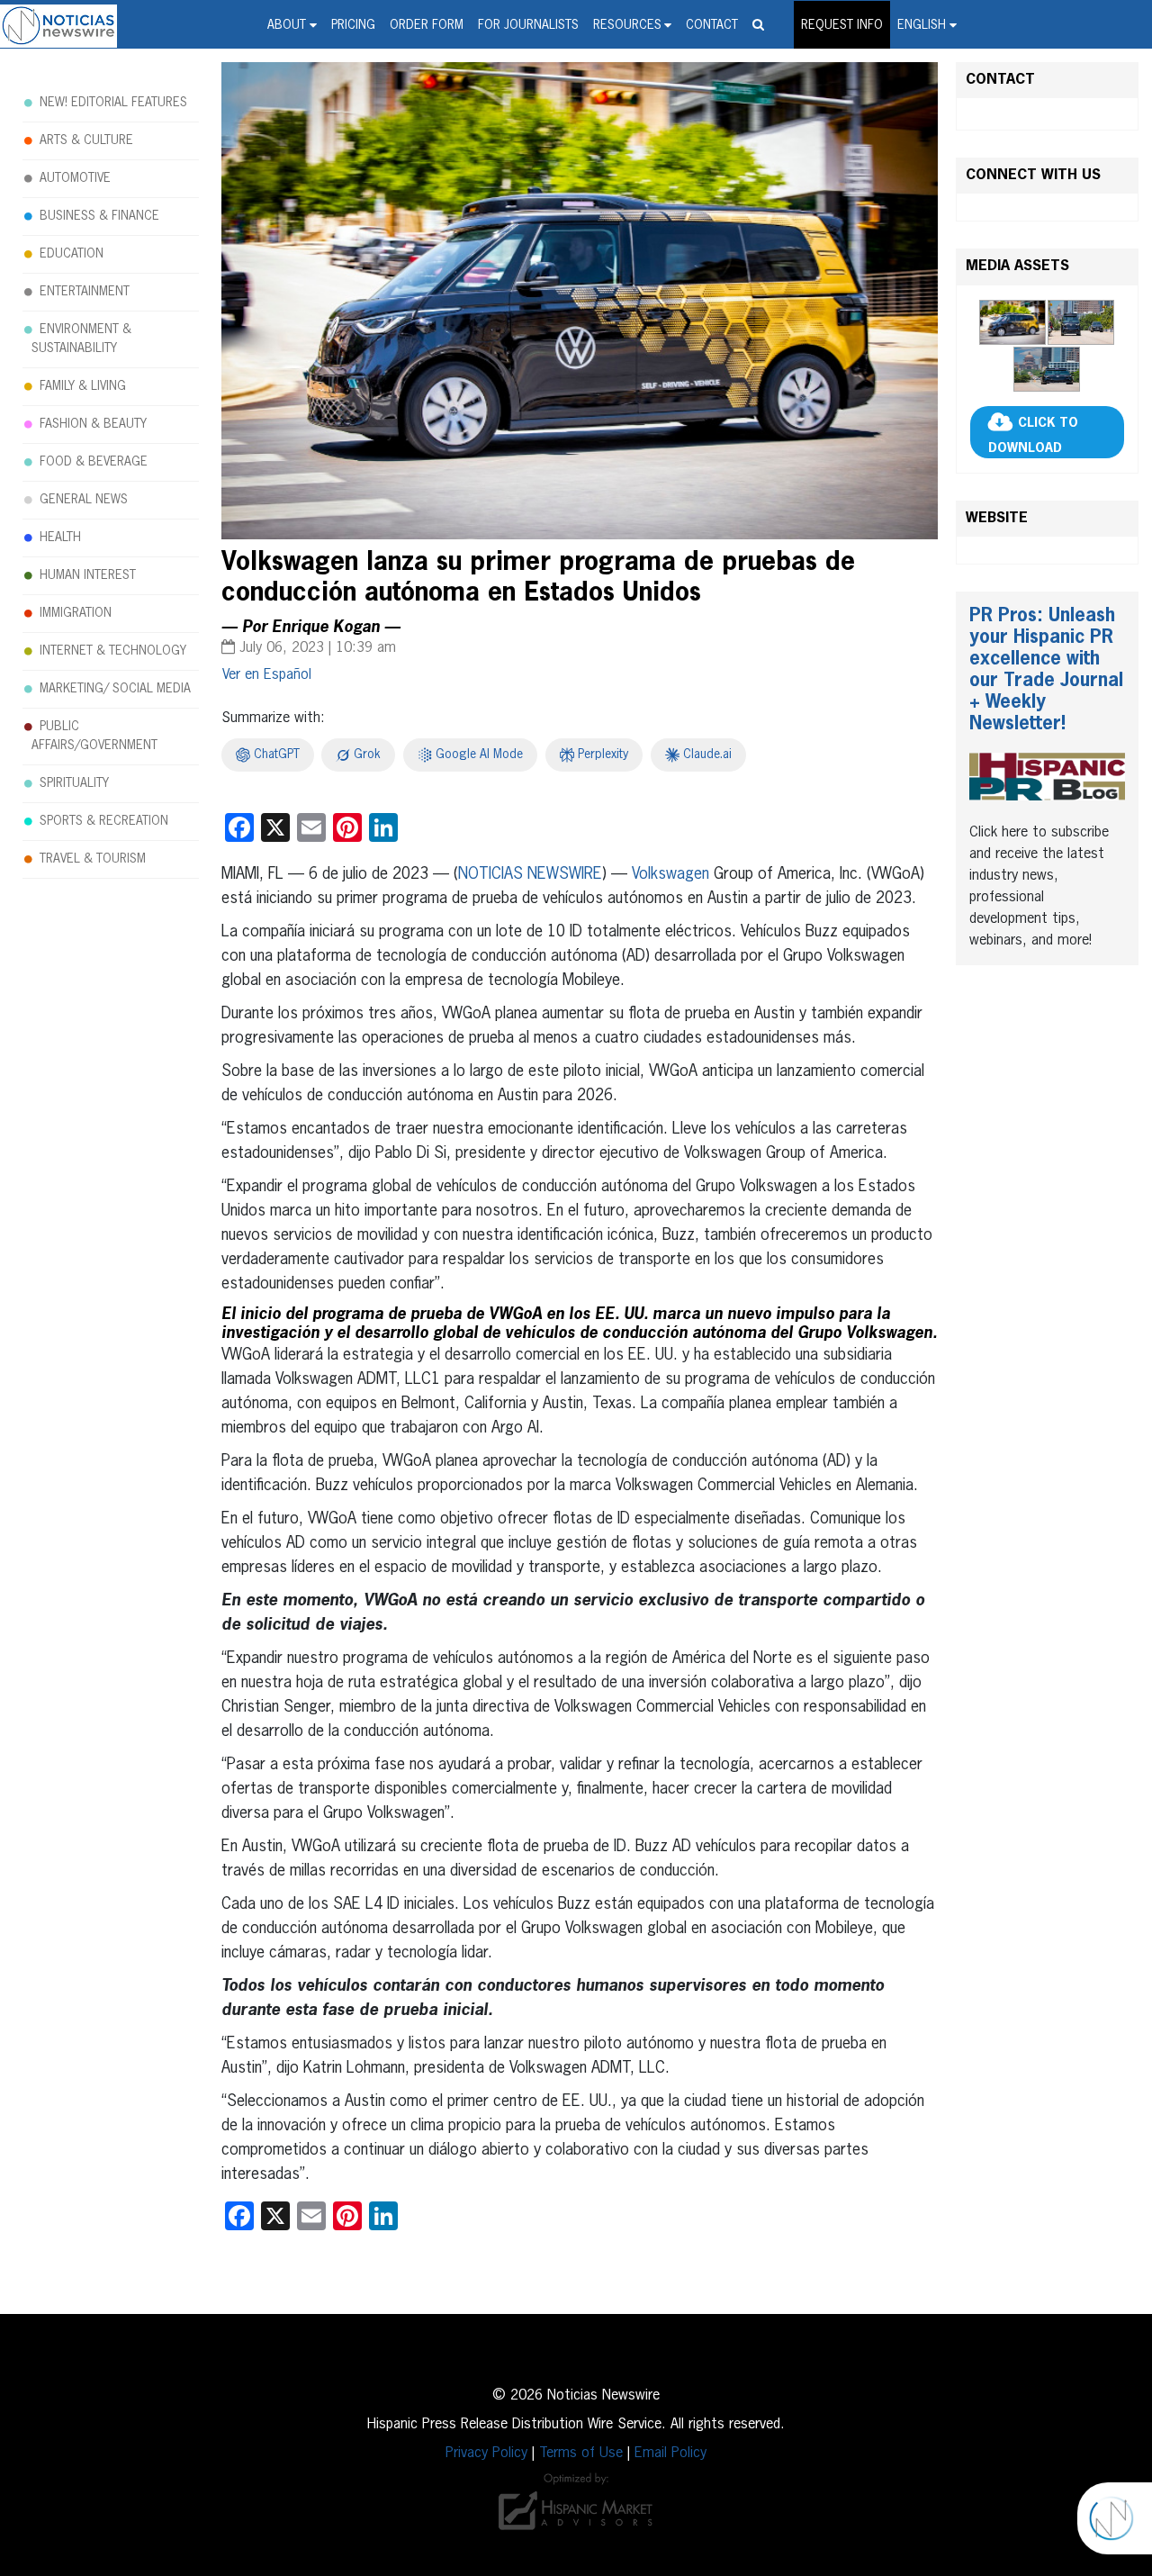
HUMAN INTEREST (88, 575)
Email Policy (670, 2454)
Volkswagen (670, 874)
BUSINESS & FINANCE (99, 216)
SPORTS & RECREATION (104, 821)
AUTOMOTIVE (75, 178)
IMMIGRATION (76, 613)
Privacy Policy (486, 2454)
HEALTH (60, 538)
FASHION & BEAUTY (93, 424)
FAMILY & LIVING (83, 386)
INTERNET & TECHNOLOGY (113, 651)
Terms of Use (581, 2454)
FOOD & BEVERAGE (94, 462)
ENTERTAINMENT (85, 292)
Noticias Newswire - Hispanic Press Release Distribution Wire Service (58, 26)
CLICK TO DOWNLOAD (1033, 436)
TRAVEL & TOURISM (93, 859)
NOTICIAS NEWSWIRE (530, 874)
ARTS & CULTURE (86, 140)
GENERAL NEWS (84, 500)
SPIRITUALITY (74, 783)
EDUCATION (72, 254)
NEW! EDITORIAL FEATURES (113, 103)
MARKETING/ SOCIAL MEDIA (115, 689)
